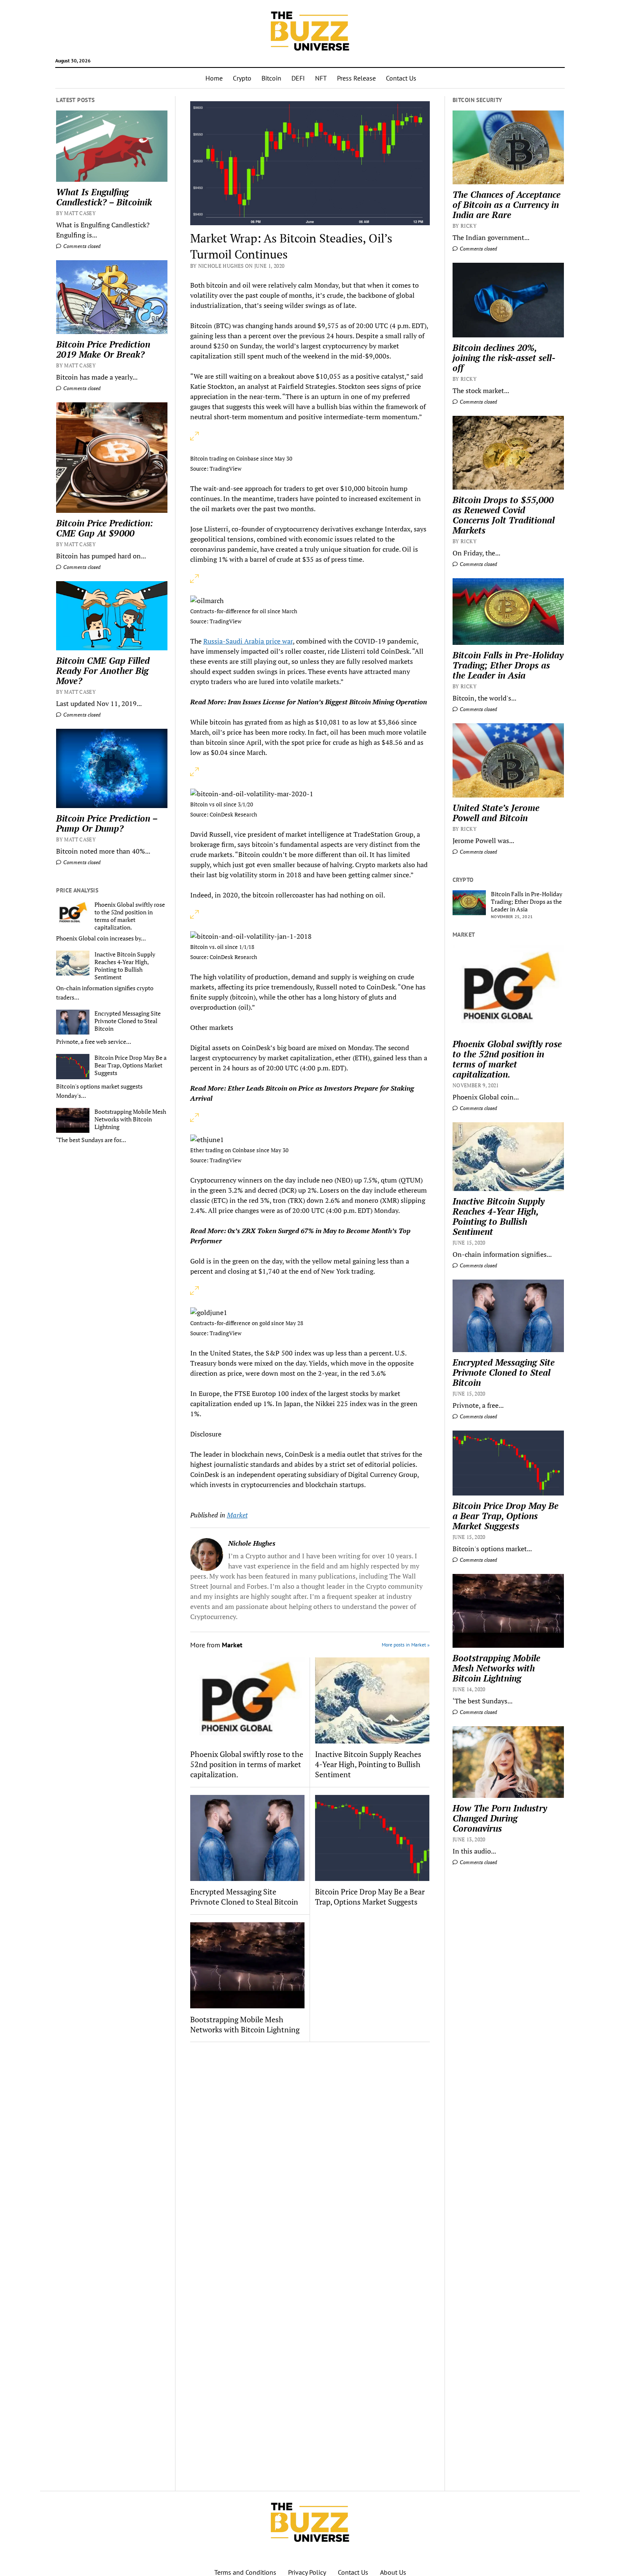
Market (237, 1515)
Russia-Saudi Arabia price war (248, 641)
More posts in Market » (406, 1645)
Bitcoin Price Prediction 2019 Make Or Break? (103, 349)
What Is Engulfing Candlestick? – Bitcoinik (104, 197)
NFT (321, 78)
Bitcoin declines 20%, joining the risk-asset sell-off (504, 358)
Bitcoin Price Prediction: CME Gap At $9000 (105, 528)
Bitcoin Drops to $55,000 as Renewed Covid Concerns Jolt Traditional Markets (504, 515)
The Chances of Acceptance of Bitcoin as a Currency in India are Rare (507, 205)
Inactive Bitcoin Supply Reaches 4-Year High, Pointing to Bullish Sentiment (125, 966)
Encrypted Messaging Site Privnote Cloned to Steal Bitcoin (128, 1021)
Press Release (356, 78)
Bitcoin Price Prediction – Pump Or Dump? (107, 823)
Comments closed (81, 246)
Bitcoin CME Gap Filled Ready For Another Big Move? (103, 671)
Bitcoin (271, 78)
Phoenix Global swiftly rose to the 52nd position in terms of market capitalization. (130, 916)
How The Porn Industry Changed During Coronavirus (500, 1818)
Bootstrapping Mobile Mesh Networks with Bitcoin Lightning (130, 1119)
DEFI (298, 78)
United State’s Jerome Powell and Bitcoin (496, 813)
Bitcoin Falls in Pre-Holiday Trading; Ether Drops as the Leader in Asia (508, 665)
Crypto (242, 78)
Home (214, 78)
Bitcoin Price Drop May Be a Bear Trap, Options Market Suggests (131, 1065)
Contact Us (401, 78)
